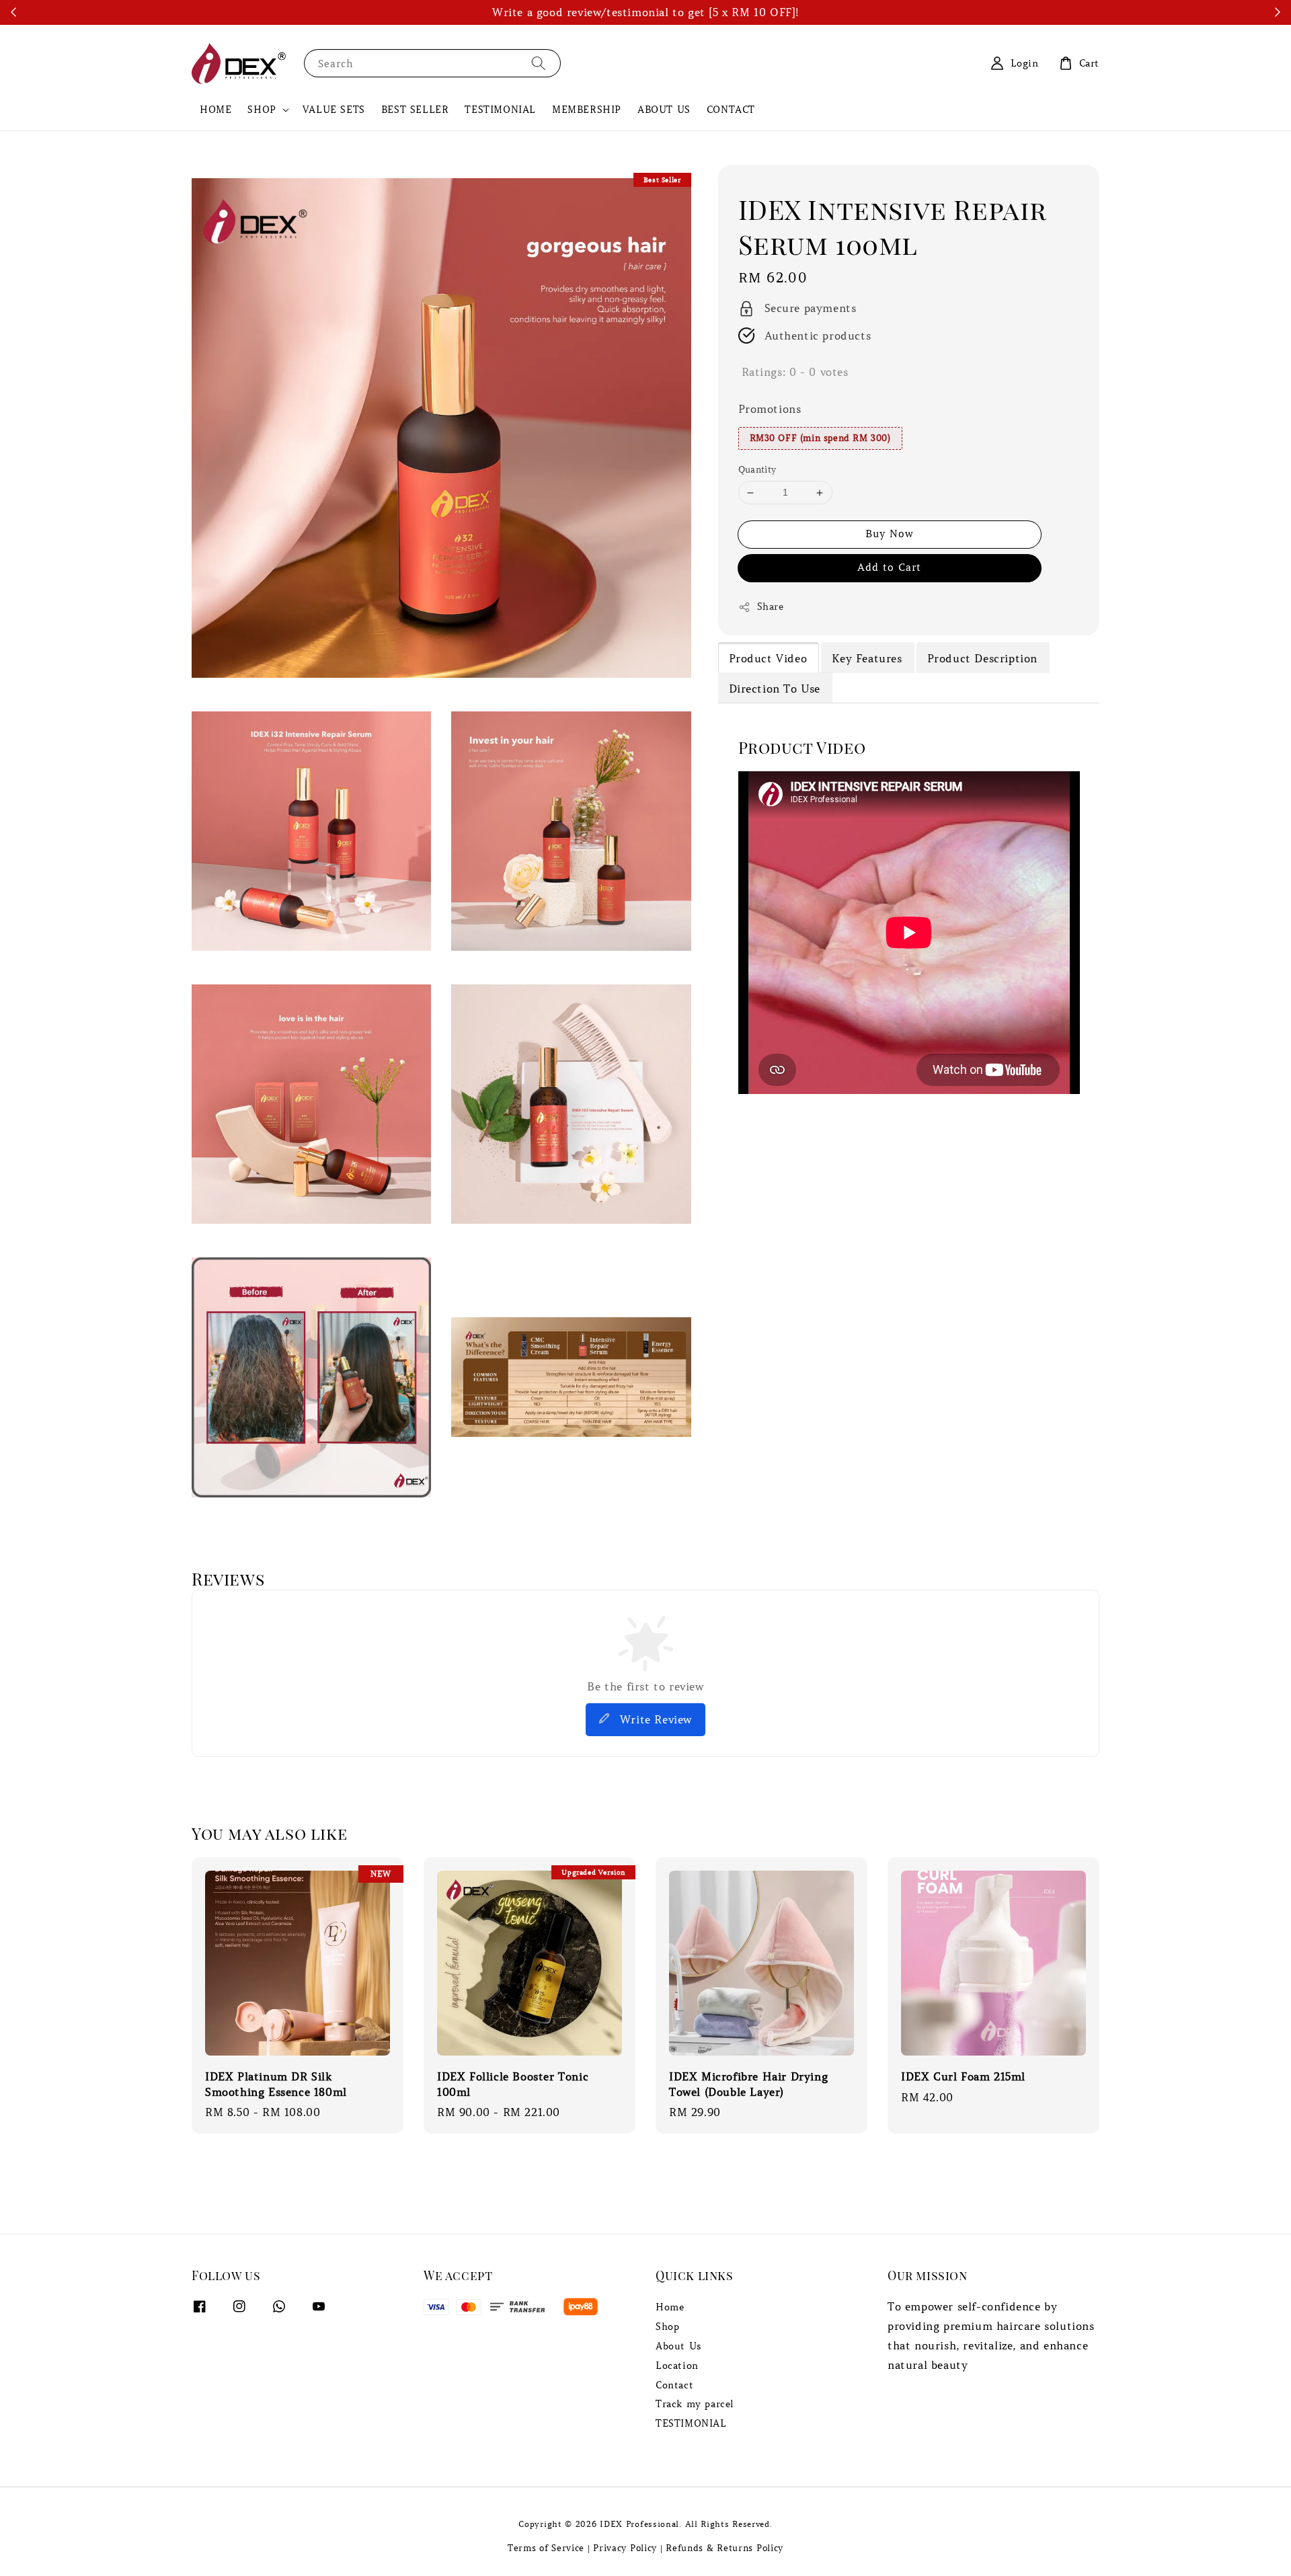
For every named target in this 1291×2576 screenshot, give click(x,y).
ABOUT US (664, 110)
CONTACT (731, 110)
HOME (216, 110)
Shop (667, 2327)
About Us (679, 2346)
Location (677, 2366)
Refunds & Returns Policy (725, 2548)
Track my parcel (695, 2404)
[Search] (539, 63)
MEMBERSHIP (587, 110)
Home (670, 2307)
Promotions (770, 409)
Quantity (757, 470)
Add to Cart (889, 568)
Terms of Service (546, 2548)
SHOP (262, 110)
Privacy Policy (625, 2548)
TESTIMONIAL (500, 110)
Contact (674, 2385)
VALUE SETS (334, 110)
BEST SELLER (415, 110)
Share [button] (771, 607)
